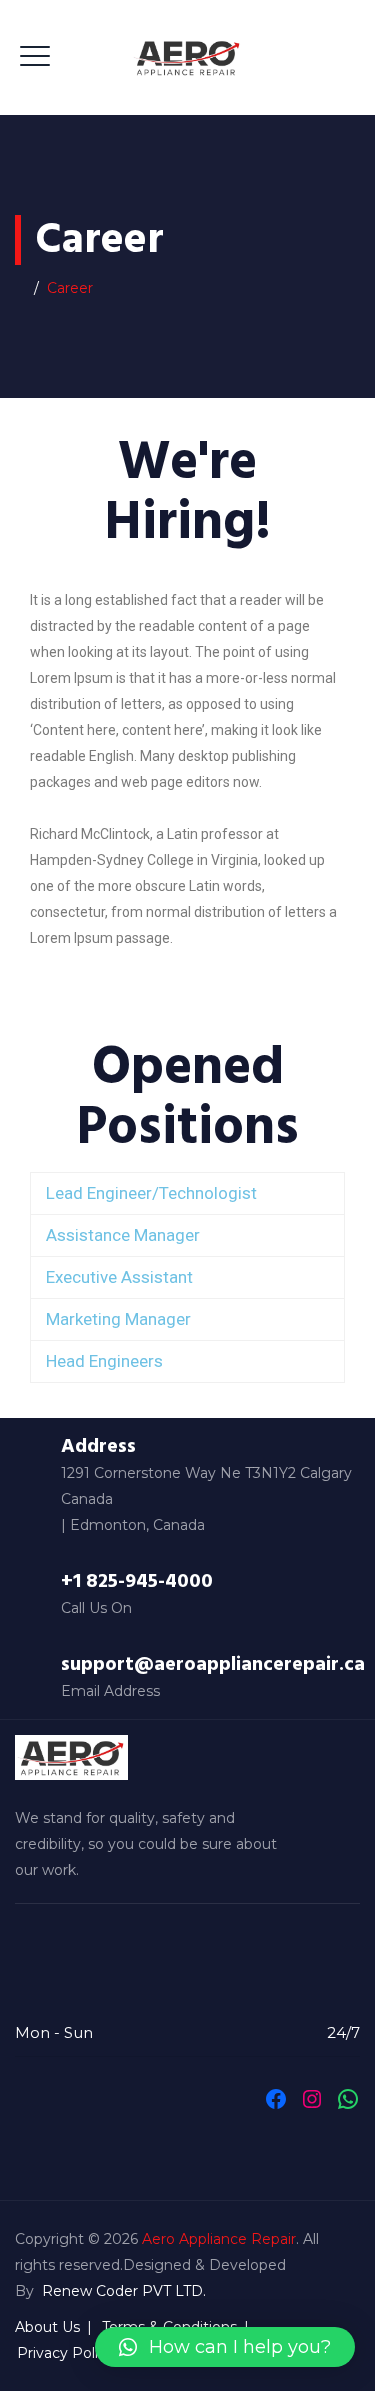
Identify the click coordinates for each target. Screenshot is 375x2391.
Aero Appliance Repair (219, 2239)
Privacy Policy (65, 2353)
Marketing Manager (118, 1319)
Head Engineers (104, 1361)
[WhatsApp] (348, 2099)
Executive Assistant (119, 1277)
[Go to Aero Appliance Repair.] (20, 288)
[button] (225, 2347)
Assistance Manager (123, 1235)
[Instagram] (312, 2099)
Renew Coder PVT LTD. (124, 2291)
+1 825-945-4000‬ (137, 1581)
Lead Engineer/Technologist (151, 1193)
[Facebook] (276, 2099)
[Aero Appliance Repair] (187, 57)
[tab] (187, 1193)
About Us (47, 2327)
